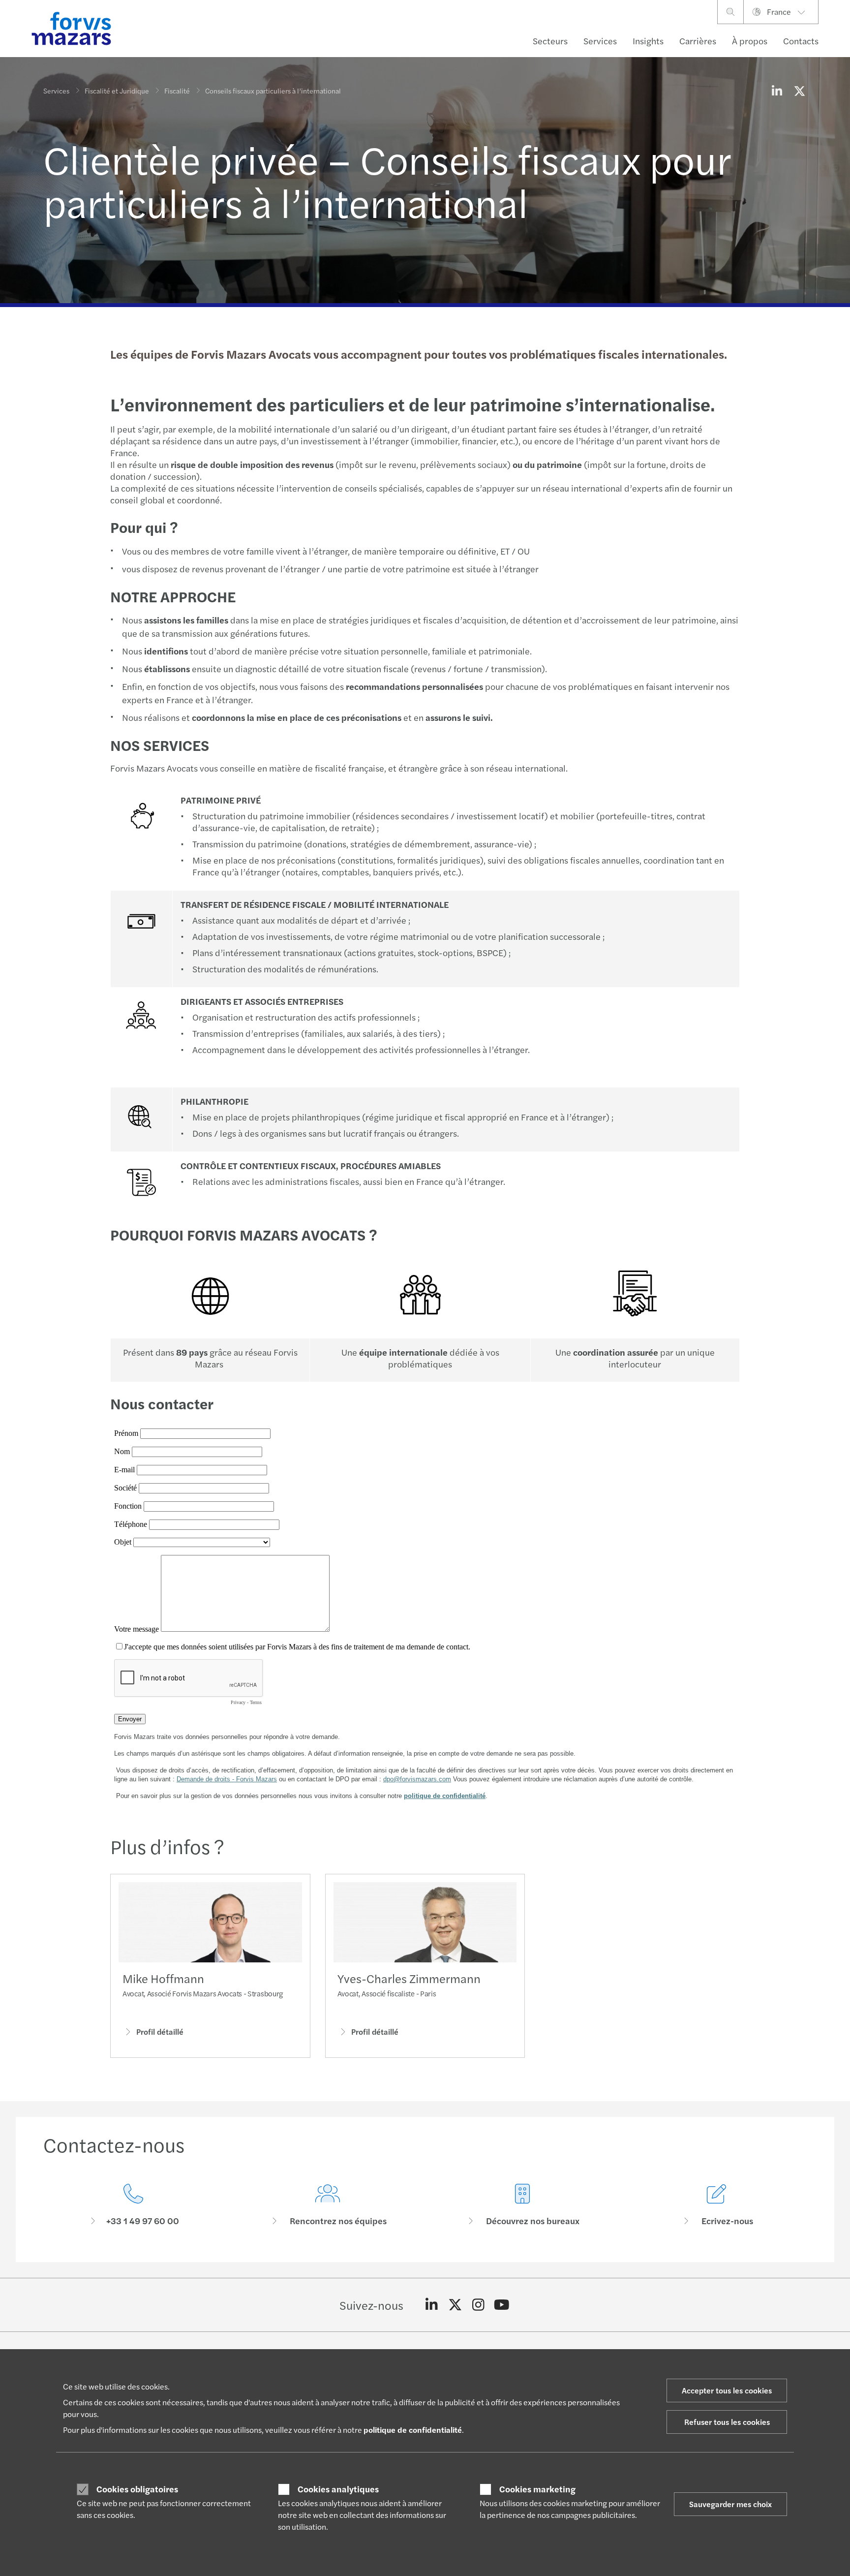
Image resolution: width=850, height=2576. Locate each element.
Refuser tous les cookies (727, 2422)
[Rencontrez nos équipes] (328, 2205)
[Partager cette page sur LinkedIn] (777, 91)
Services (600, 41)
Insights (648, 41)
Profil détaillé (160, 2032)
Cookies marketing (537, 2489)
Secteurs (550, 41)
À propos (750, 41)
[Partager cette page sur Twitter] (799, 91)
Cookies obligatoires (137, 2489)
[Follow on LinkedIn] (432, 2305)
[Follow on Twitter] (455, 2305)
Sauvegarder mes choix (730, 2504)
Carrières (698, 41)
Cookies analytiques (338, 2489)
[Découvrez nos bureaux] (522, 2205)
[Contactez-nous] (133, 2205)
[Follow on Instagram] (478, 2305)
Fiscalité (177, 91)
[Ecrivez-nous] (717, 2205)
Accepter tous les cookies (727, 2390)
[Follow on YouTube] (502, 2305)
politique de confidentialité (413, 2430)
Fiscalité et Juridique (117, 91)
